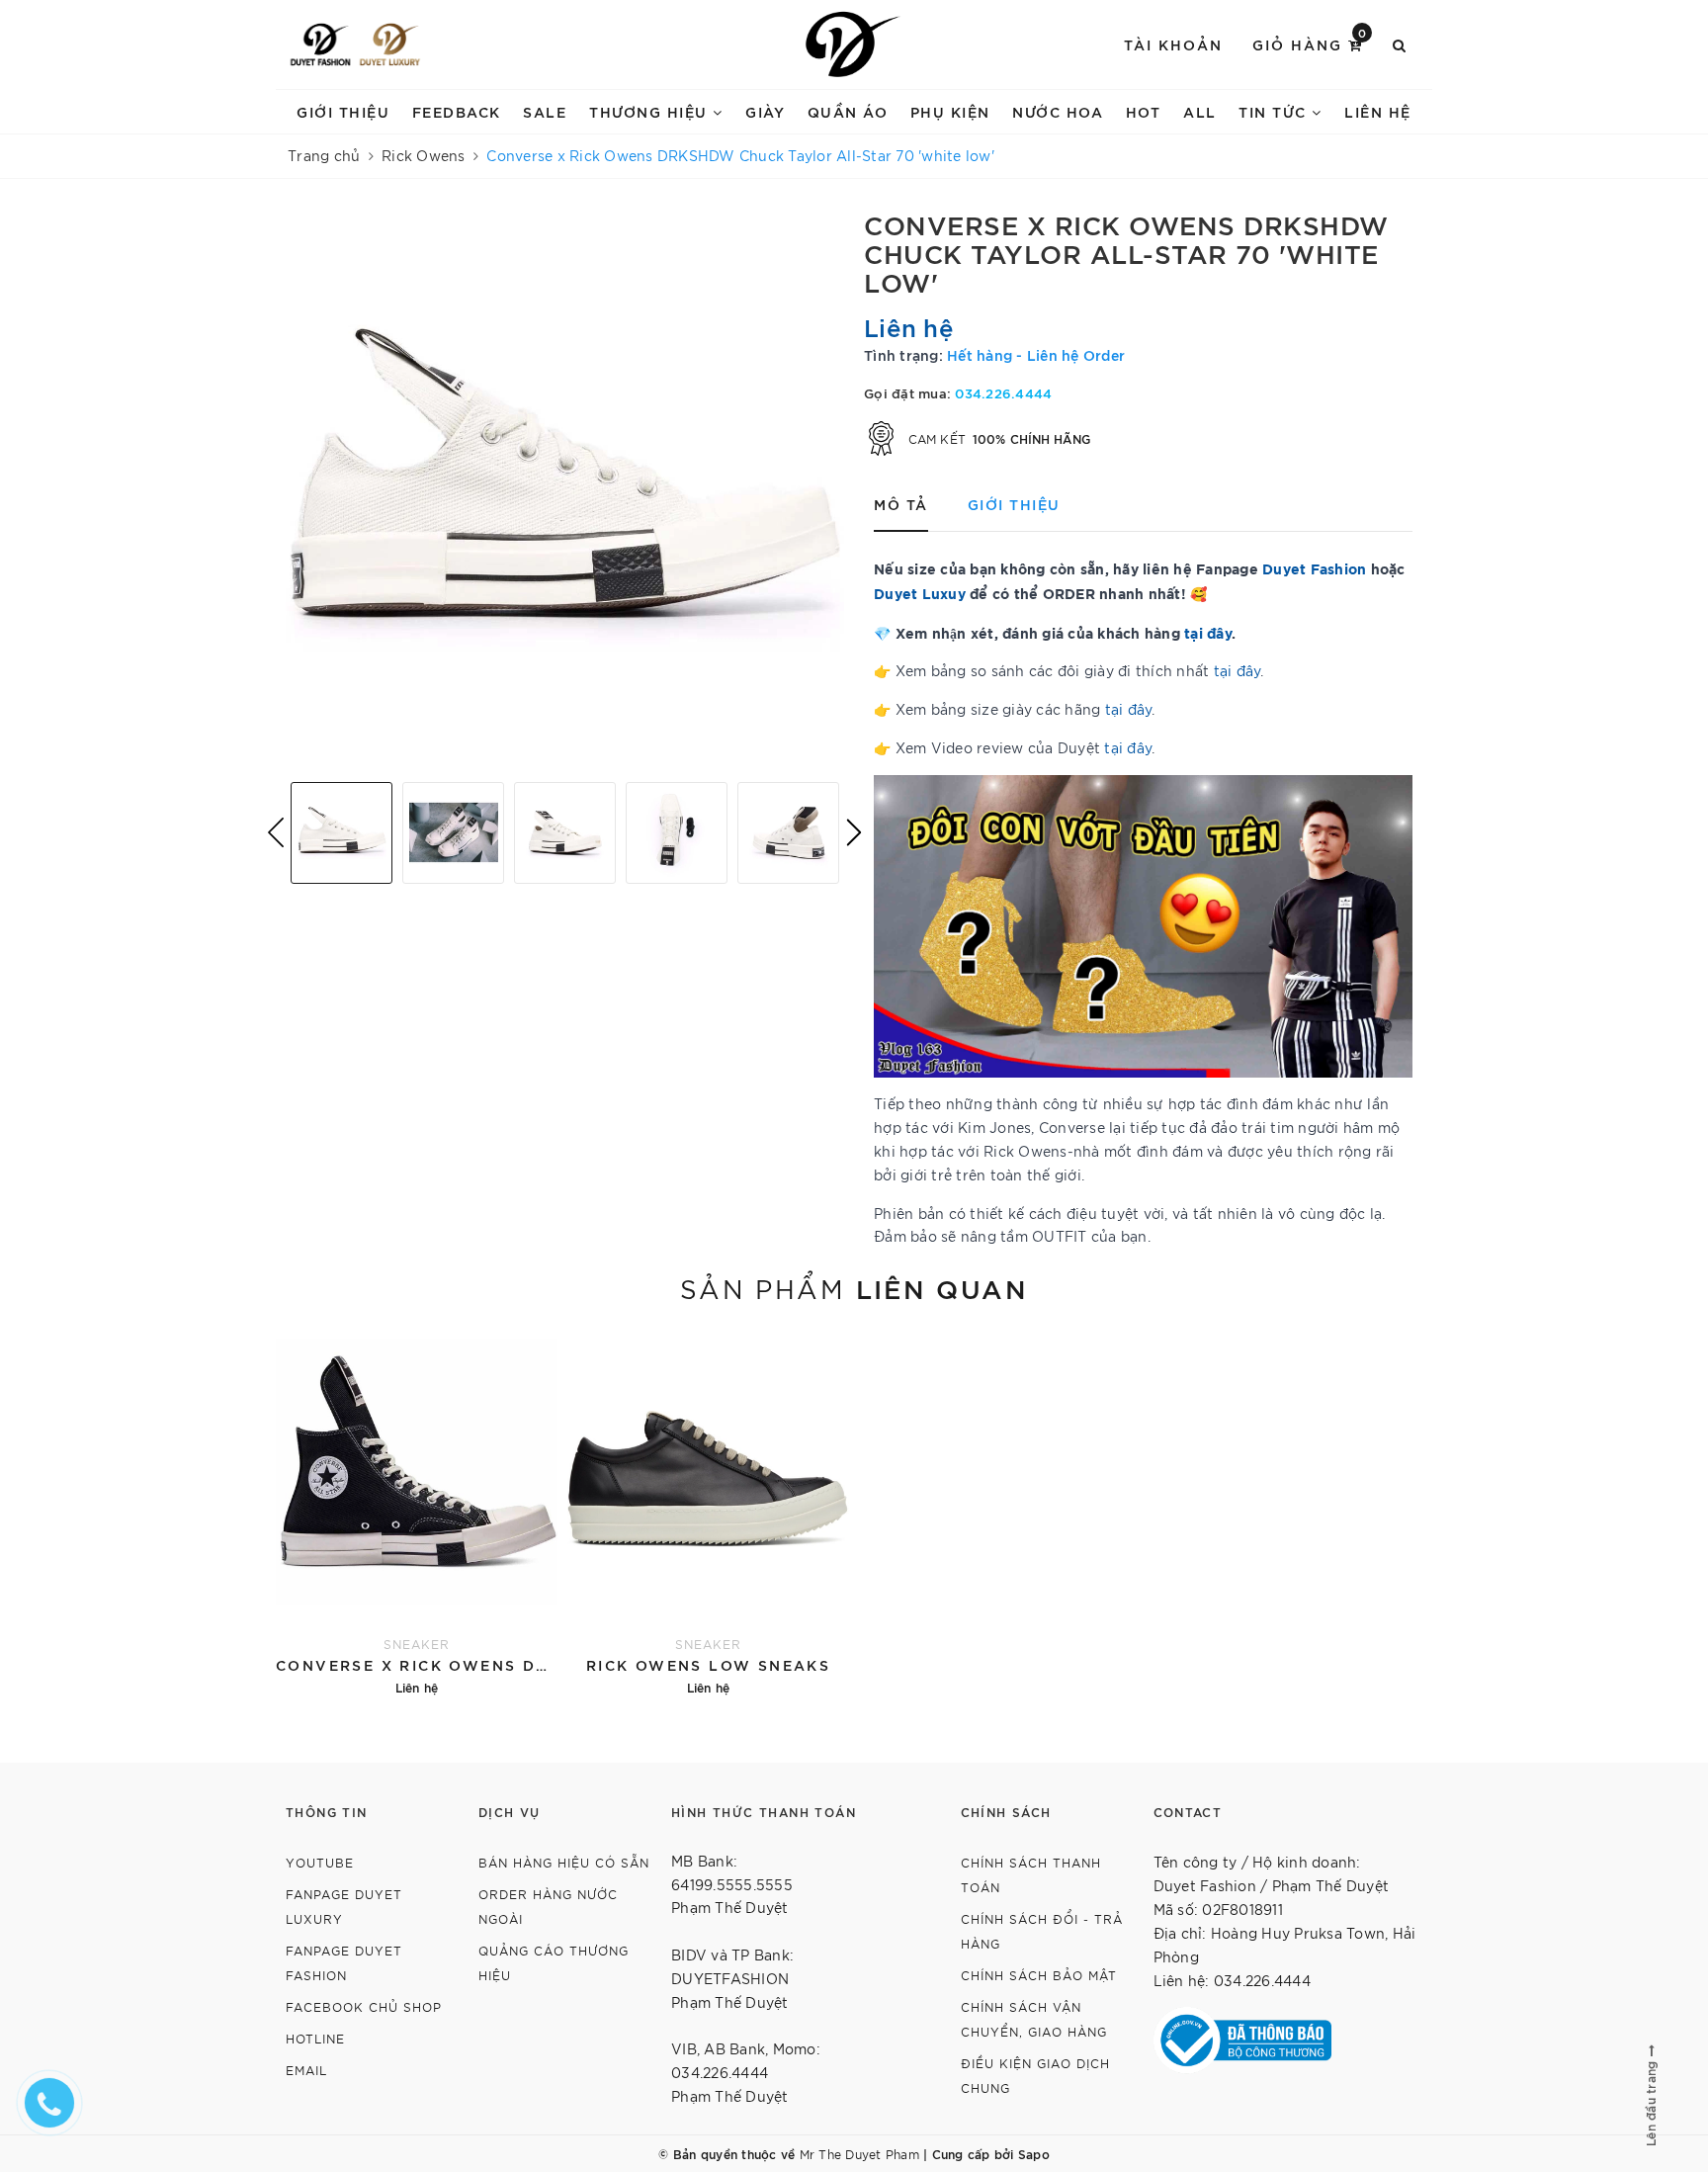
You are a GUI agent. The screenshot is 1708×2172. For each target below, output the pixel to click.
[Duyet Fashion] (320, 44)
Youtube (320, 1862)
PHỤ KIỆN (950, 111)
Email (306, 2070)
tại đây (1208, 632)
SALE (545, 111)
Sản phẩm (854, 1287)
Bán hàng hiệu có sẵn (564, 1862)
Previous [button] (276, 832)
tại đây (1238, 670)
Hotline (315, 2038)
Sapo (1034, 2153)
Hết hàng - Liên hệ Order (1036, 354)
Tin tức (1275, 111)
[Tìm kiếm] (1400, 44)
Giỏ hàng (1310, 43)
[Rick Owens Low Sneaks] (708, 1515)
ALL (1200, 111)
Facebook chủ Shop (364, 2006)
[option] (565, 488)
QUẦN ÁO (848, 111)
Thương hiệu (651, 111)
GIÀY (765, 111)
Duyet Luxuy (920, 593)
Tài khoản (1173, 44)
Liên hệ (1378, 111)
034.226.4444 (1003, 392)
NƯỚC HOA (1058, 111)
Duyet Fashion (1314, 568)
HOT (1144, 111)
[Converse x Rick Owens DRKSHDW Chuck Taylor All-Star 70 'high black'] (417, 1515)
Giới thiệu (343, 111)
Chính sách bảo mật (1039, 1975)
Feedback (457, 111)
